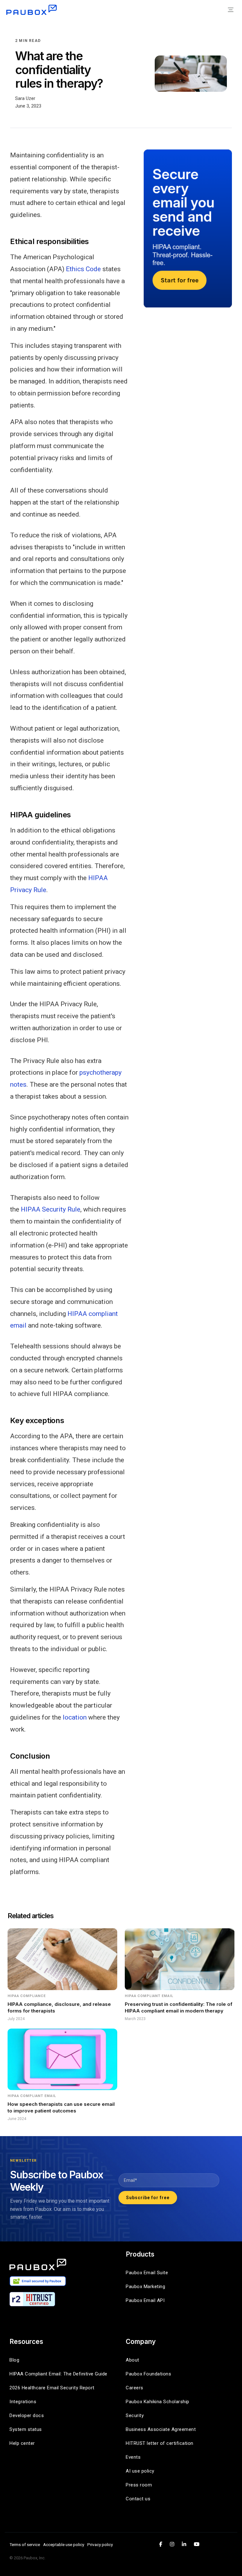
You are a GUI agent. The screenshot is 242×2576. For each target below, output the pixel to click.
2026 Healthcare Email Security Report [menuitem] (52, 2388)
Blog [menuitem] (14, 2360)
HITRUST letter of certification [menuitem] (160, 2443)
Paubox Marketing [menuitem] (145, 2287)
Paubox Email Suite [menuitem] (147, 2273)
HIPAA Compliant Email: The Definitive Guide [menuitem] (58, 2374)
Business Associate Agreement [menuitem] (161, 2429)
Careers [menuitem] (135, 2388)
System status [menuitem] (26, 2429)
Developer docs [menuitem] (27, 2415)
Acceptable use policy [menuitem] (64, 2544)
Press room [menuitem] (139, 2485)
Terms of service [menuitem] (25, 2544)
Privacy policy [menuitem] (100, 2544)
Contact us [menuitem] (138, 2499)
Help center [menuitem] (22, 2443)
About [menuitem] (133, 2360)
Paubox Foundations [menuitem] (148, 2374)
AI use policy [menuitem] (140, 2471)
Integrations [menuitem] (23, 2402)
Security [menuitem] (135, 2415)
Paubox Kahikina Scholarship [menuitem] (158, 2402)
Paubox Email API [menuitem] (145, 2300)
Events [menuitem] (133, 2457)
